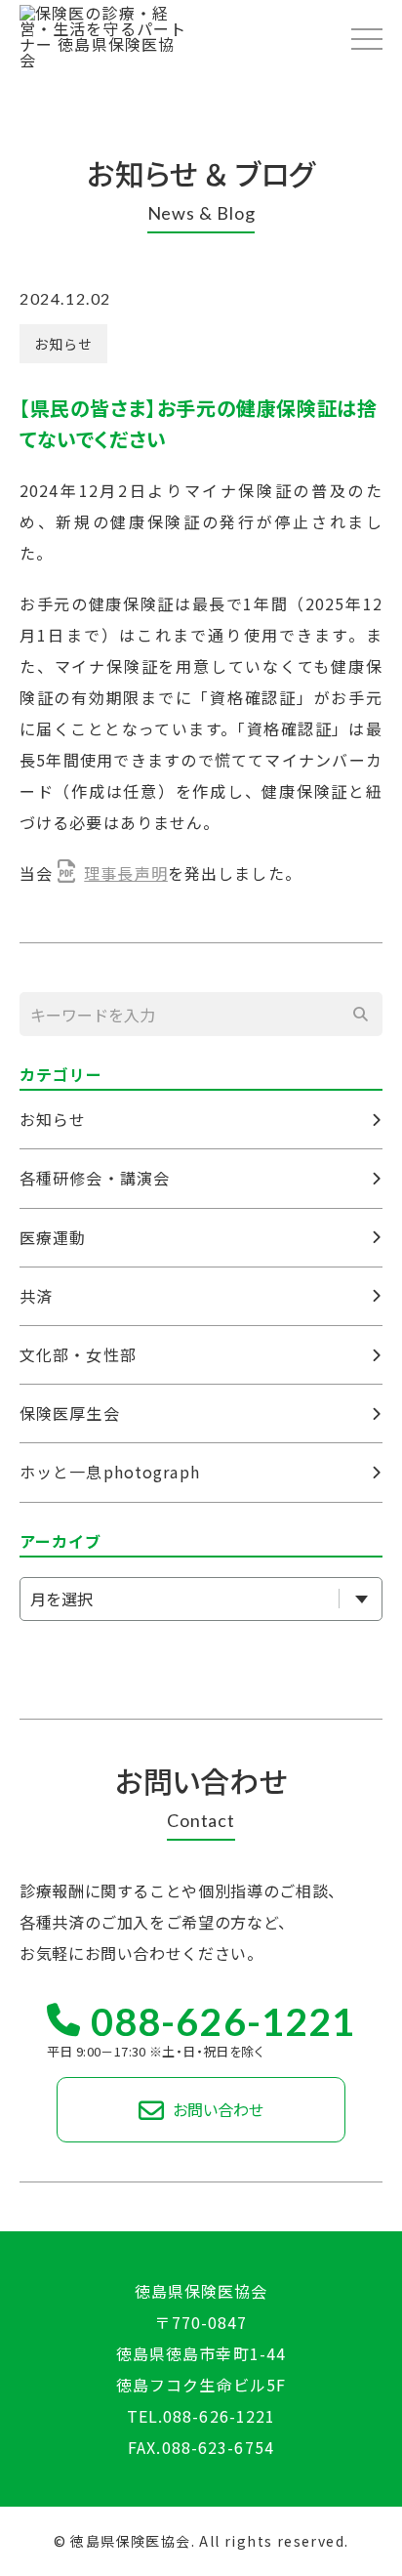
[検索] (361, 1014)
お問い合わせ (216, 2109)
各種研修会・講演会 (95, 1178)
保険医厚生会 (70, 1413)
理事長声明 (126, 873)
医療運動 (53, 1237)
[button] (367, 39)
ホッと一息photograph (110, 1472)
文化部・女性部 (78, 1354)
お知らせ (63, 344)
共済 (36, 1296)
